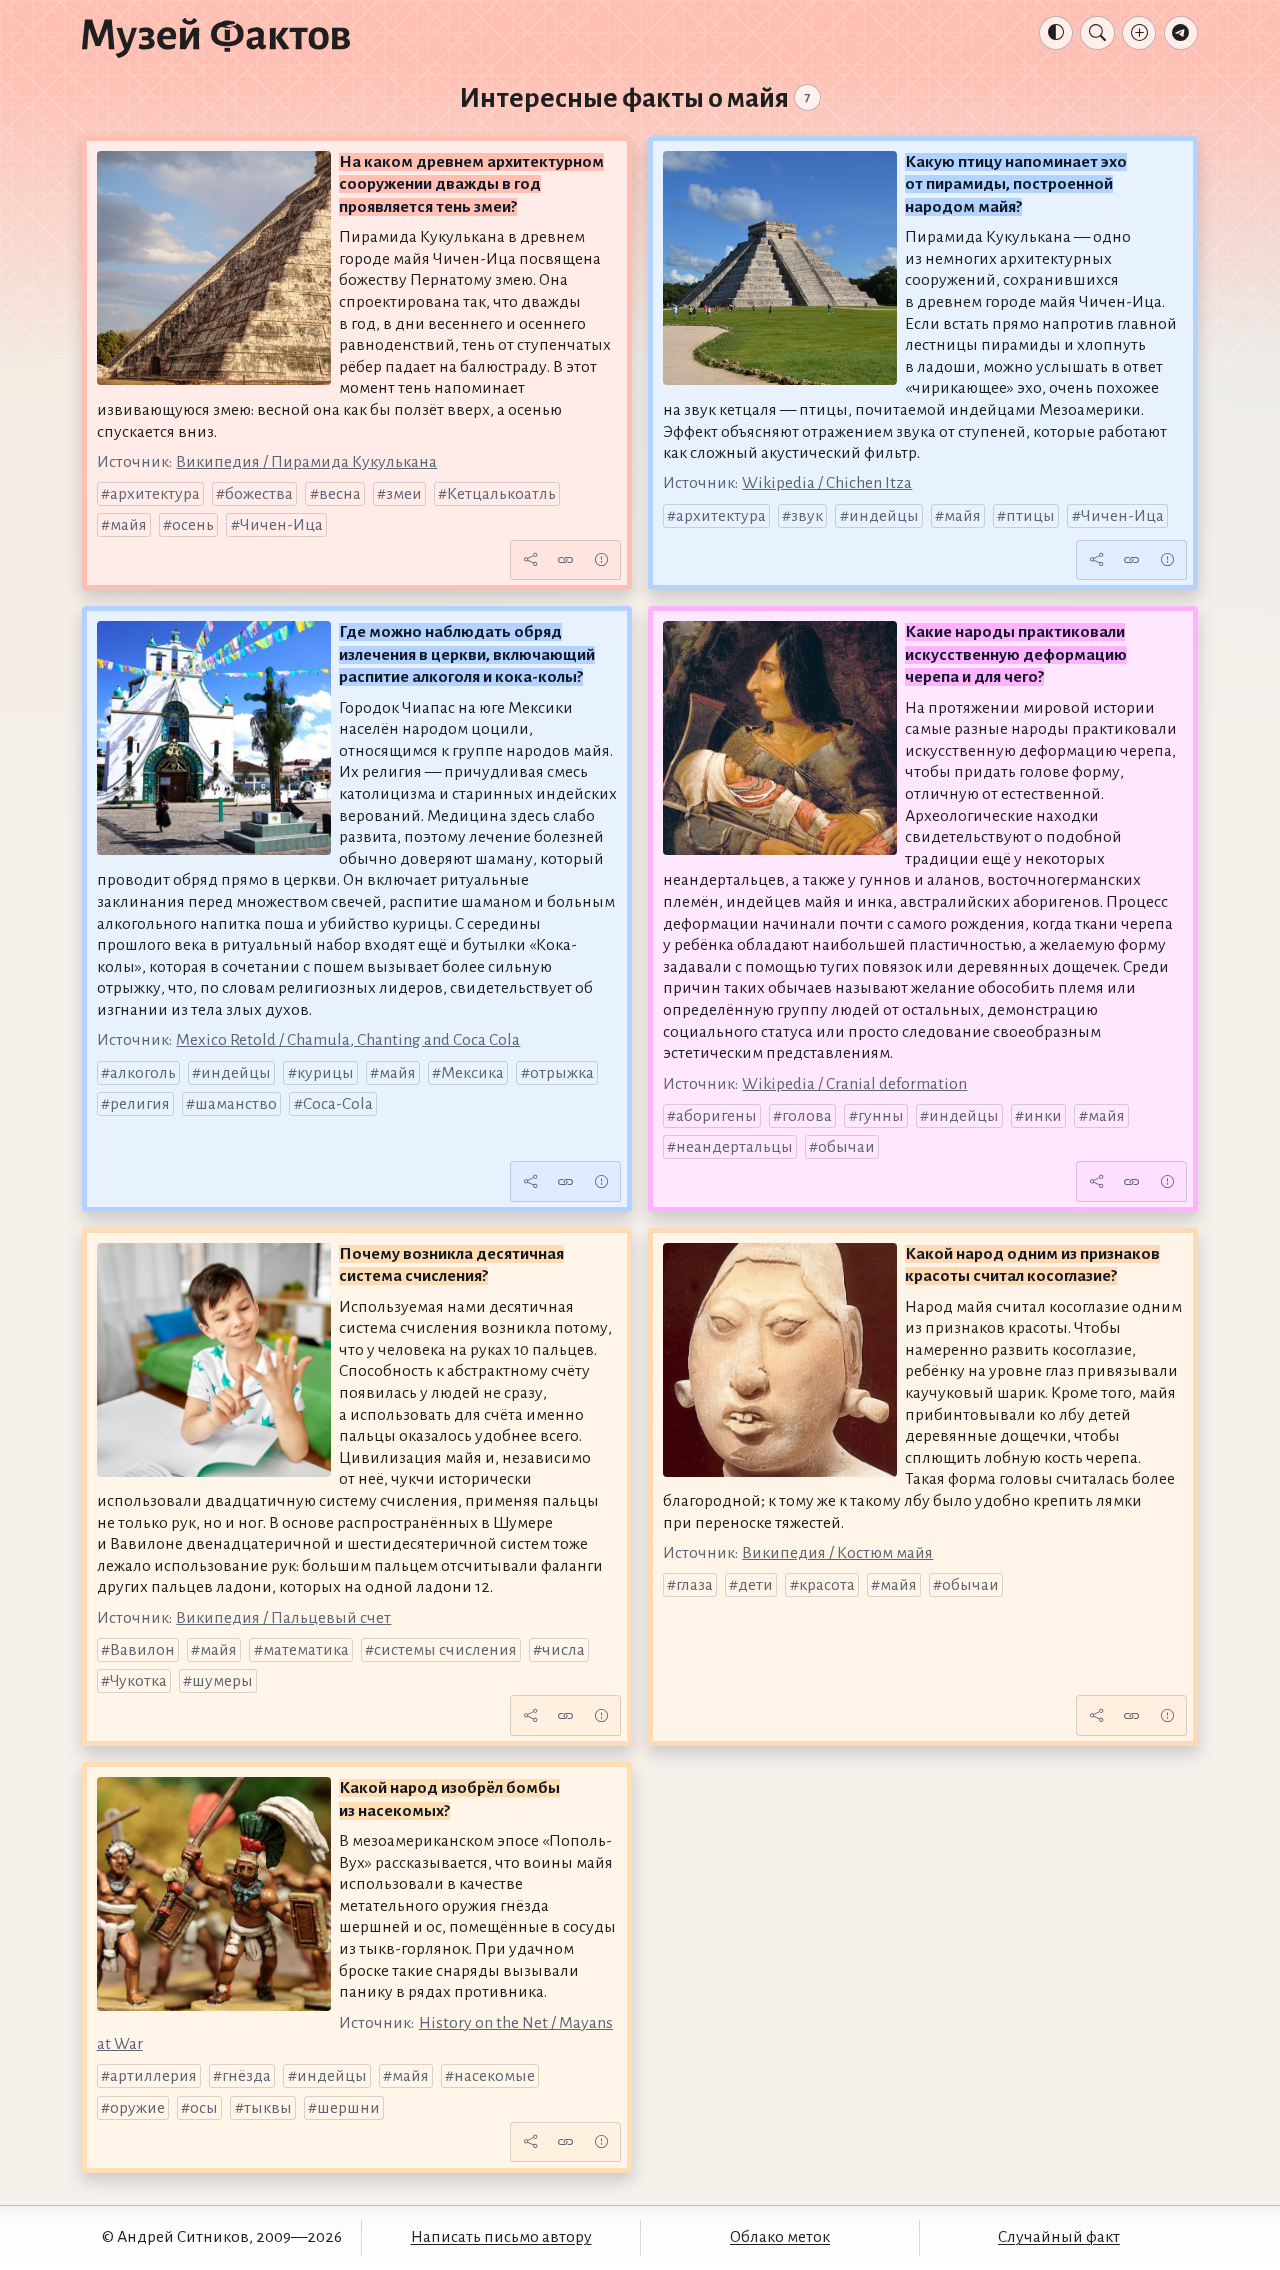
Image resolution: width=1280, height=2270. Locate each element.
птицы (1030, 516)
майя (128, 525)
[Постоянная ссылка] (566, 560)
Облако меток (780, 2237)
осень (193, 525)
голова (807, 1116)
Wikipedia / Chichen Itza (827, 483)
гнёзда (246, 2076)
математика (306, 1650)
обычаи (846, 1147)
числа (563, 1650)
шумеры (222, 1681)
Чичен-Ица (281, 525)
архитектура (155, 494)
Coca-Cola (338, 1104)
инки (1043, 1116)
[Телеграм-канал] (1181, 33)
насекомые (494, 2076)
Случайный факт (1059, 2237)
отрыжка (562, 1073)
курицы (325, 1073)
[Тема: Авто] (1056, 33)
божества (259, 494)
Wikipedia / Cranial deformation (854, 1084)
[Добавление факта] (1139, 33)
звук (807, 516)
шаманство (236, 1104)
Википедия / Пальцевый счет (283, 1618)
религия (140, 1104)
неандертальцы (734, 1147)
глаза (694, 1585)
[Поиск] (1097, 33)
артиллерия (153, 2076)
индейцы (884, 516)
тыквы (268, 2108)
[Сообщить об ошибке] (601, 560)
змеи (404, 494)
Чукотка (138, 1681)
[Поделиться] (530, 560)
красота (827, 1585)
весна (340, 494)
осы (204, 2108)
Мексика (472, 1073)
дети (755, 1585)
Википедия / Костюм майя (837, 1553)
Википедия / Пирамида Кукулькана (306, 462)
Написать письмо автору (501, 2237)
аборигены (716, 1116)
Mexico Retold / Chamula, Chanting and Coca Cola (348, 1040)
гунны (881, 1116)
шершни (348, 2108)
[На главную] (216, 37)
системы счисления (445, 1650)
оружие (137, 2108)
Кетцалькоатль (501, 494)
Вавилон (142, 1650)
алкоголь (143, 1073)
